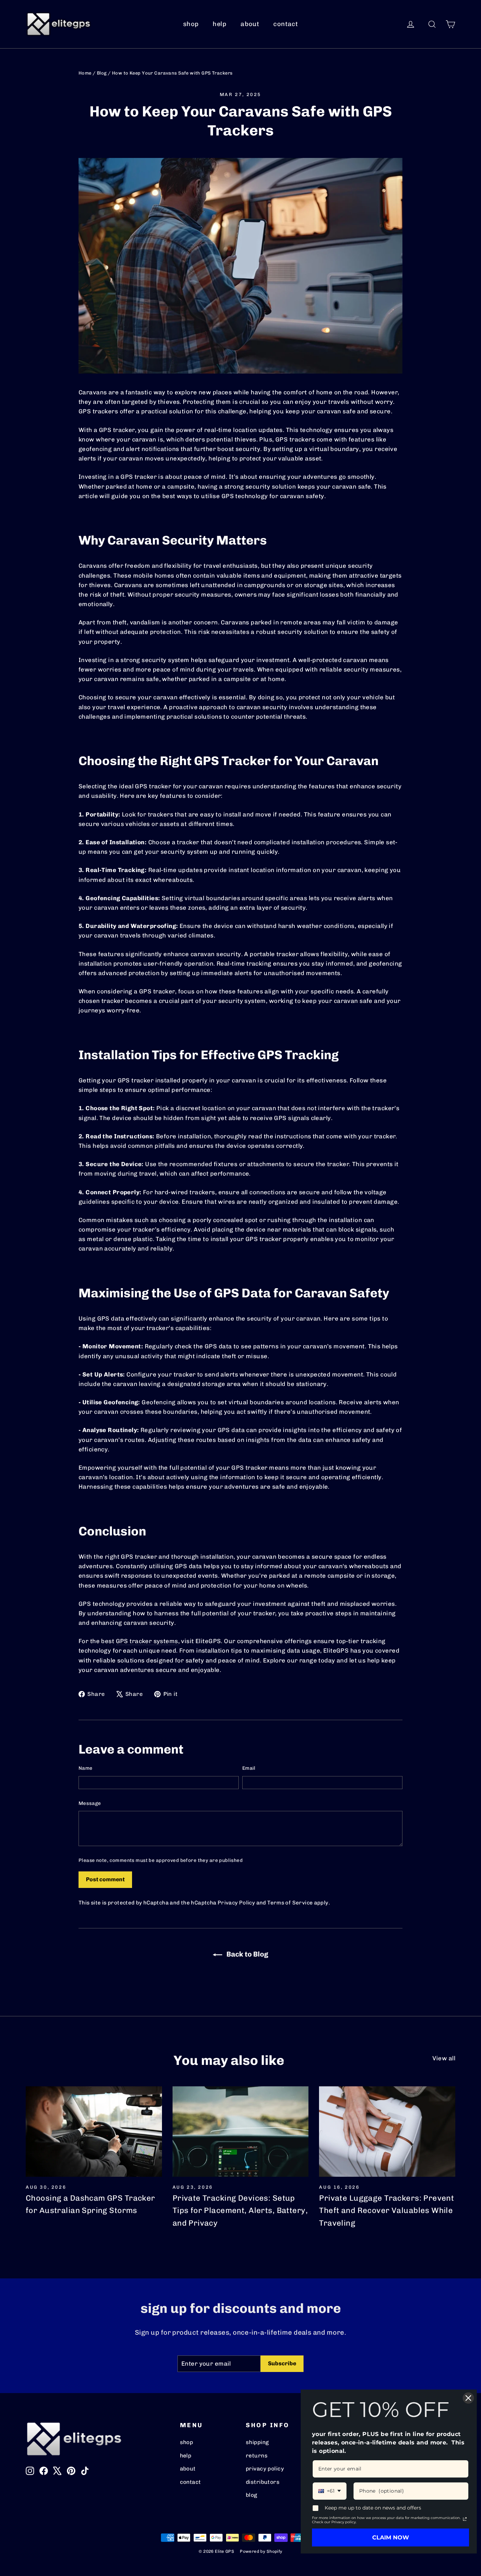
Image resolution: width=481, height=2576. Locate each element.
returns (257, 2456)
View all (444, 2058)
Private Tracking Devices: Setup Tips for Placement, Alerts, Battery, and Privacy (240, 2210)
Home (85, 73)
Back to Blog (247, 1954)
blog (252, 2495)
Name (85, 1768)
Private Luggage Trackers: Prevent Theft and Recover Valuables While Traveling (386, 2210)
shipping (257, 2442)
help (220, 24)
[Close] (468, 2398)
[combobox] (330, 2491)
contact (286, 24)
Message (90, 1803)
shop (191, 24)
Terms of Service (290, 1903)
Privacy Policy (236, 1903)
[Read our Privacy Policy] (465, 2519)
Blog (102, 73)
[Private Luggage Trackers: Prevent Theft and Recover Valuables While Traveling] (387, 2132)
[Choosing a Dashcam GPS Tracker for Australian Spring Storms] (94, 2132)
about (250, 24)
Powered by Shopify (261, 2551)
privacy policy (265, 2469)
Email (249, 1768)
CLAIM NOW (391, 2537)
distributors (263, 2482)
